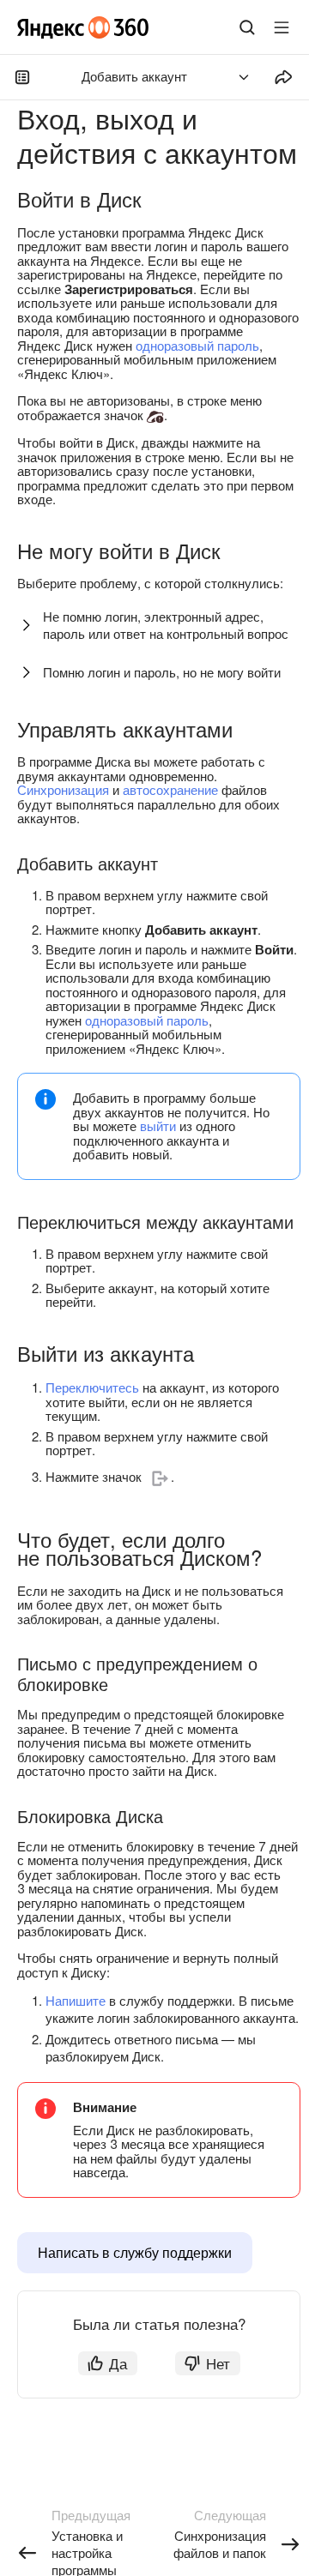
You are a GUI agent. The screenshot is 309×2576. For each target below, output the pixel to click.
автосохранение (170, 789)
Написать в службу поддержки (135, 2252)
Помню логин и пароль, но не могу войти (162, 672)
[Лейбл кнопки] (282, 27)
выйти (158, 1125)
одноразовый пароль (197, 345)
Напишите (76, 2000)
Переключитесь (92, 1387)
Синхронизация (63, 789)
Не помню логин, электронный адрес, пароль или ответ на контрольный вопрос (166, 625)
